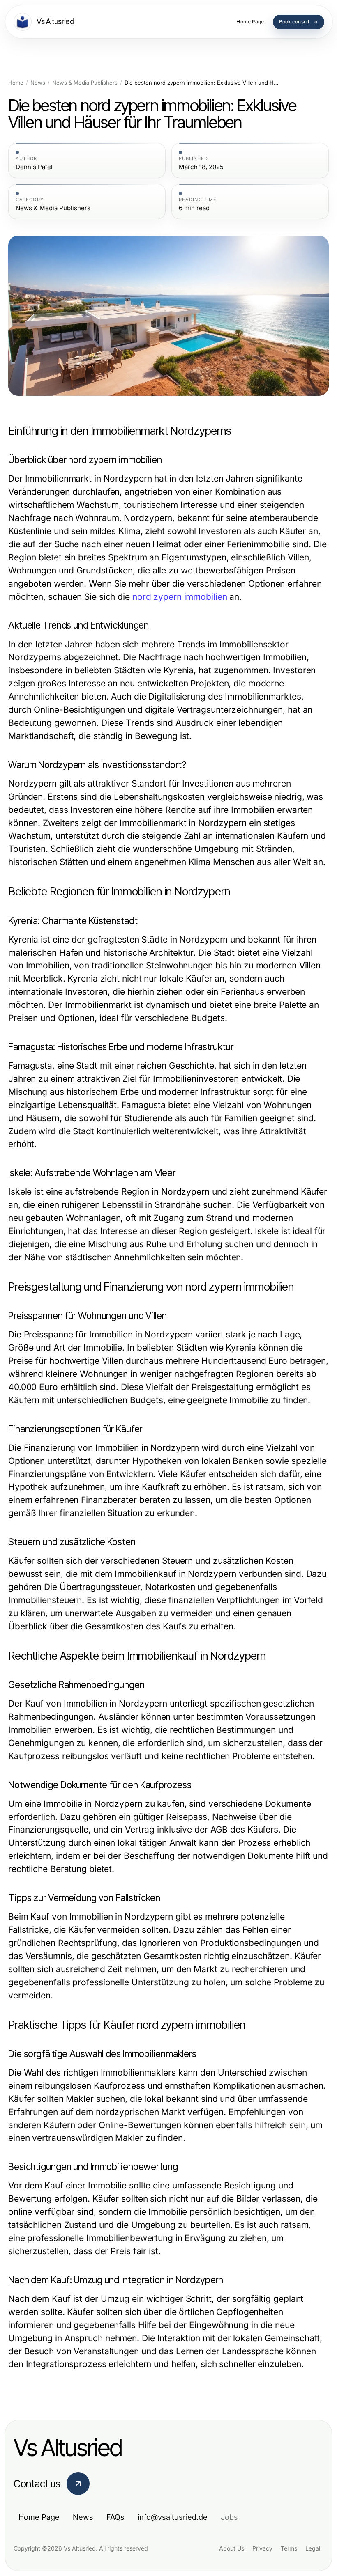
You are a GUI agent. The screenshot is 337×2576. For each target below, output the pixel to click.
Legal (313, 2548)
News (38, 83)
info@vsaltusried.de (173, 2517)
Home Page (39, 2517)
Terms (289, 2548)
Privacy (262, 2548)
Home (16, 83)
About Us (232, 2548)
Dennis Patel (34, 167)
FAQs (115, 2517)
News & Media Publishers (85, 83)
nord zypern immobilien (180, 597)
